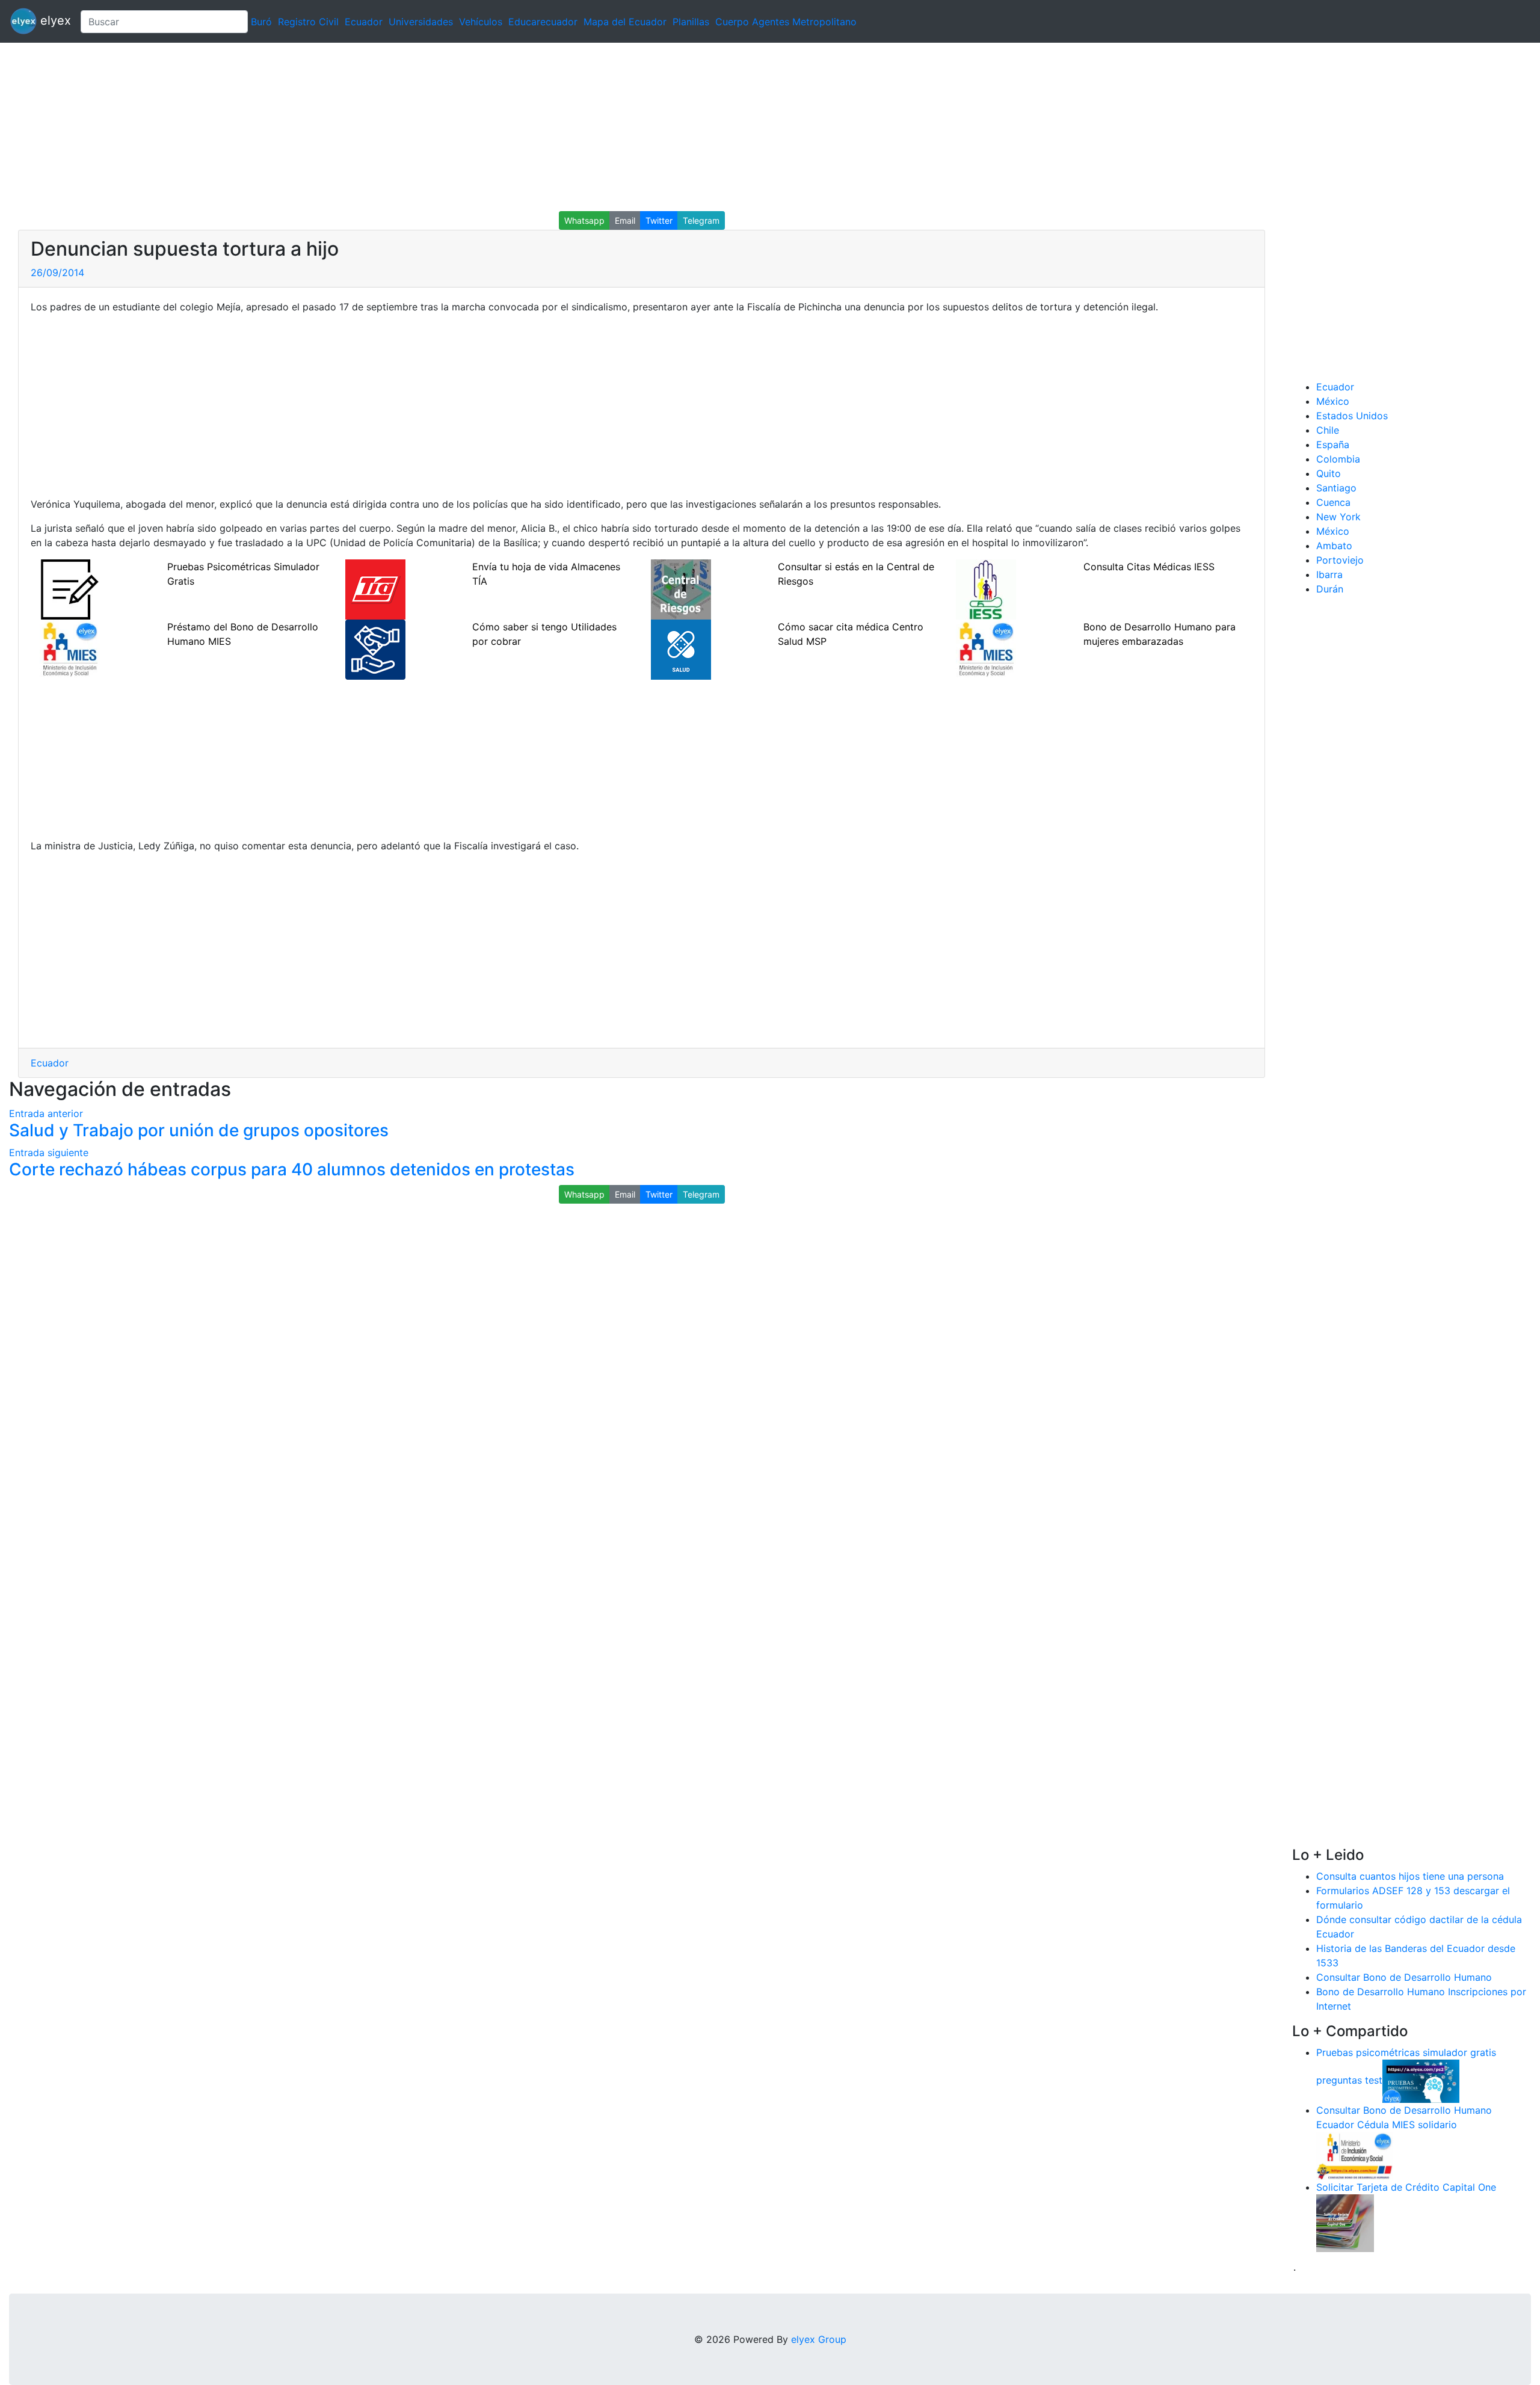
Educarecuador (543, 22)
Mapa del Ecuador (625, 22)
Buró (261, 22)
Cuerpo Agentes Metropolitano (786, 22)
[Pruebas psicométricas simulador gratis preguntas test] (1421, 2080)
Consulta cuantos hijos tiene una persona (1410, 1876)
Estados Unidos (1352, 416)
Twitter (659, 220)
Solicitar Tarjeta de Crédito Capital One (1406, 2187)
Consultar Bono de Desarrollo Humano (1404, 1977)
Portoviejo (1340, 560)
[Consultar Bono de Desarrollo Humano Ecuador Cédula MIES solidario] (1355, 2155)
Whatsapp (584, 220)
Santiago (1336, 488)
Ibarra (1329, 574)
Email (625, 220)
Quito (1329, 473)
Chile (1328, 430)
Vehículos (481, 22)
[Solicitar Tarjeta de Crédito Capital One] (1345, 2222)
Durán (1330, 589)
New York (1338, 517)
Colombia (1338, 459)
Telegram (701, 220)
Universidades (421, 22)
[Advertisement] (361, 127)
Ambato (1334, 546)
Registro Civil (308, 22)
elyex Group (819, 2339)
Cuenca (1333, 502)
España (1333, 445)
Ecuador (364, 22)
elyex (54, 20)
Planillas (691, 22)
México (1333, 401)
